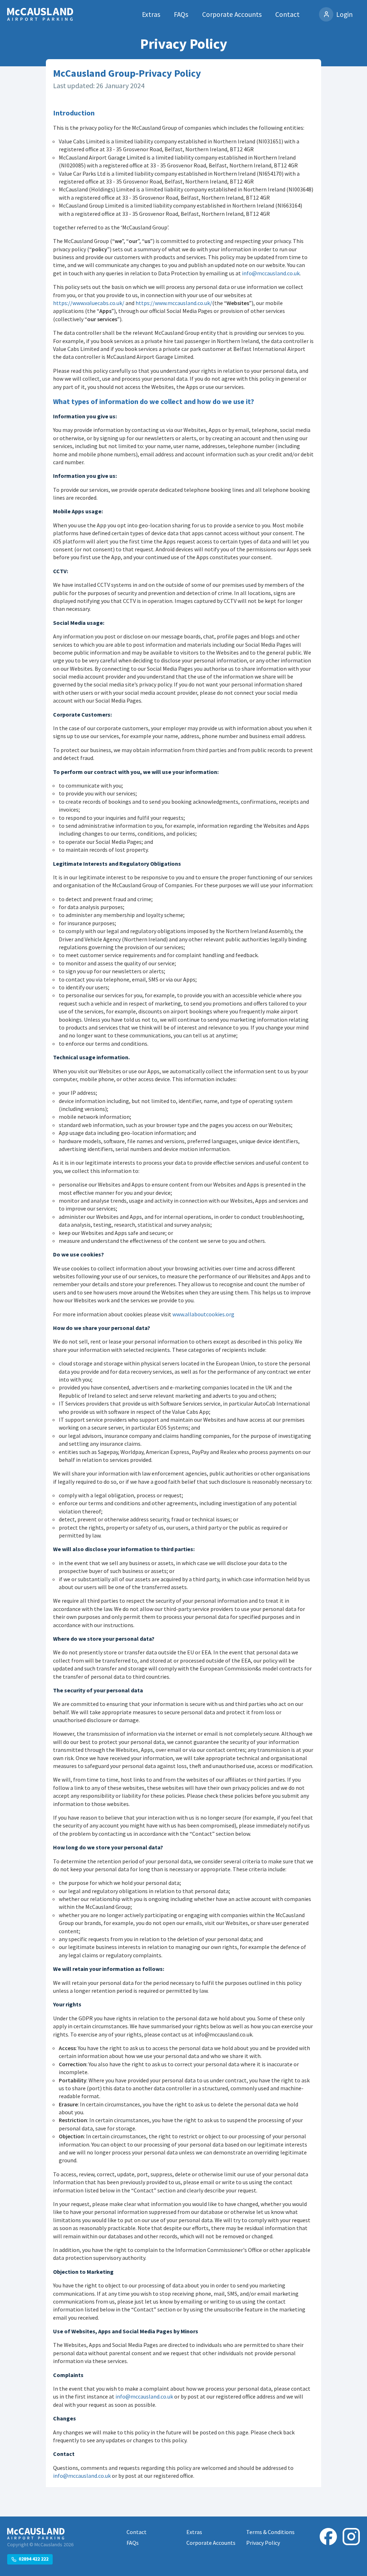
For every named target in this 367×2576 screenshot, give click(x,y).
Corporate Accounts (232, 14)
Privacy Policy (263, 2543)
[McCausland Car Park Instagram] (351, 2546)
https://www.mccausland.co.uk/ (174, 303)
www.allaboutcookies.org (203, 1314)
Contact (287, 14)
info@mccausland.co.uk (271, 273)
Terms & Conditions (270, 2532)
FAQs (181, 14)
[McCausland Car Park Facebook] (328, 2546)
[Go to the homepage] (40, 15)
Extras (151, 14)
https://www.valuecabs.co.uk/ (89, 303)
